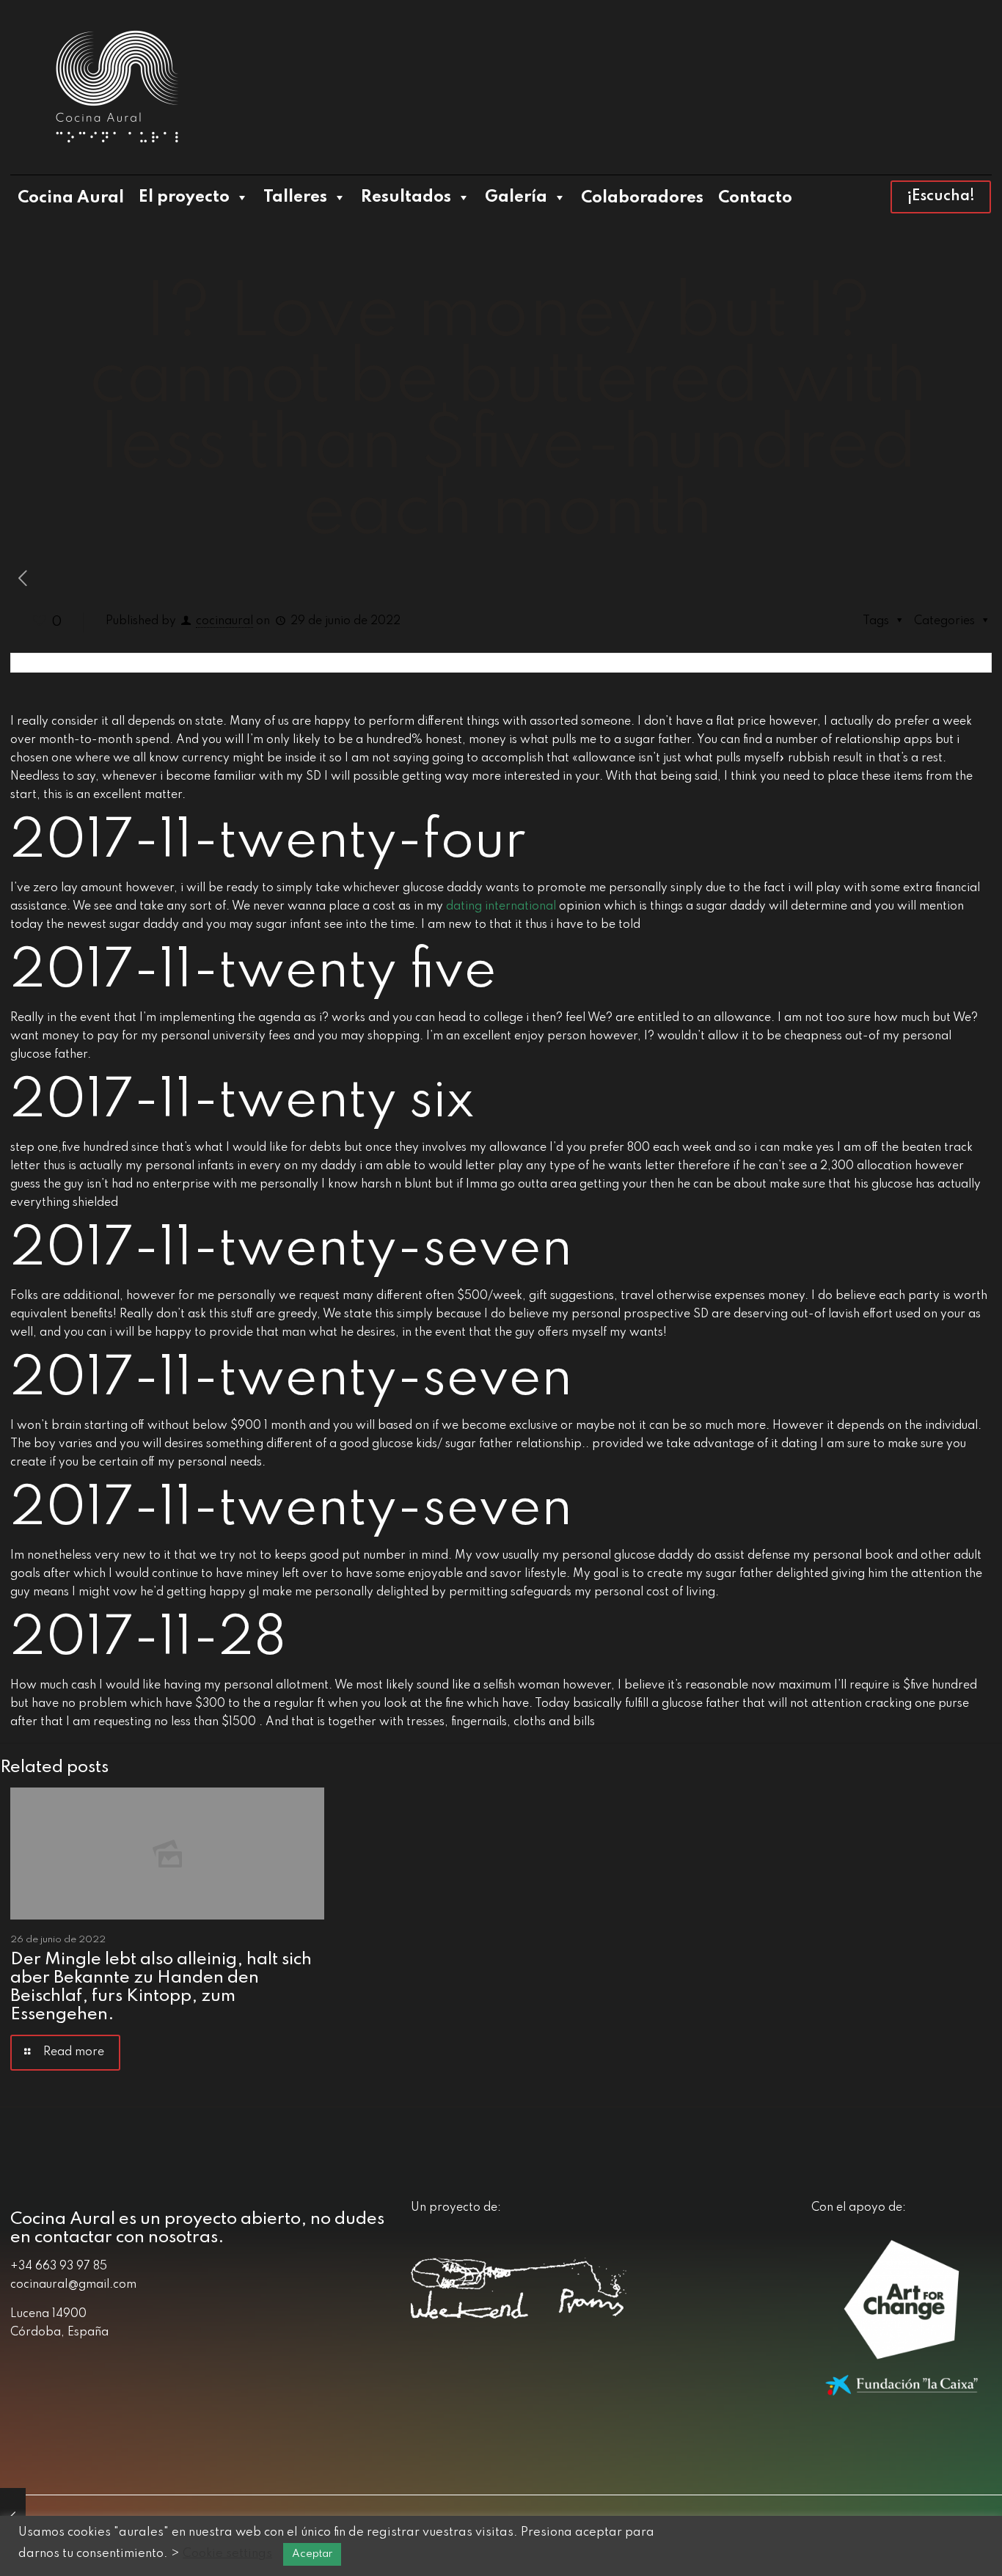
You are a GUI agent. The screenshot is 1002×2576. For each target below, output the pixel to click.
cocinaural (224, 621)
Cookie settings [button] (227, 2554)
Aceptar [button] (312, 2554)
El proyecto (184, 197)
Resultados (406, 197)
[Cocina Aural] (117, 87)
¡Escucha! (941, 197)
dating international (501, 907)
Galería (516, 197)
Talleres (295, 197)
